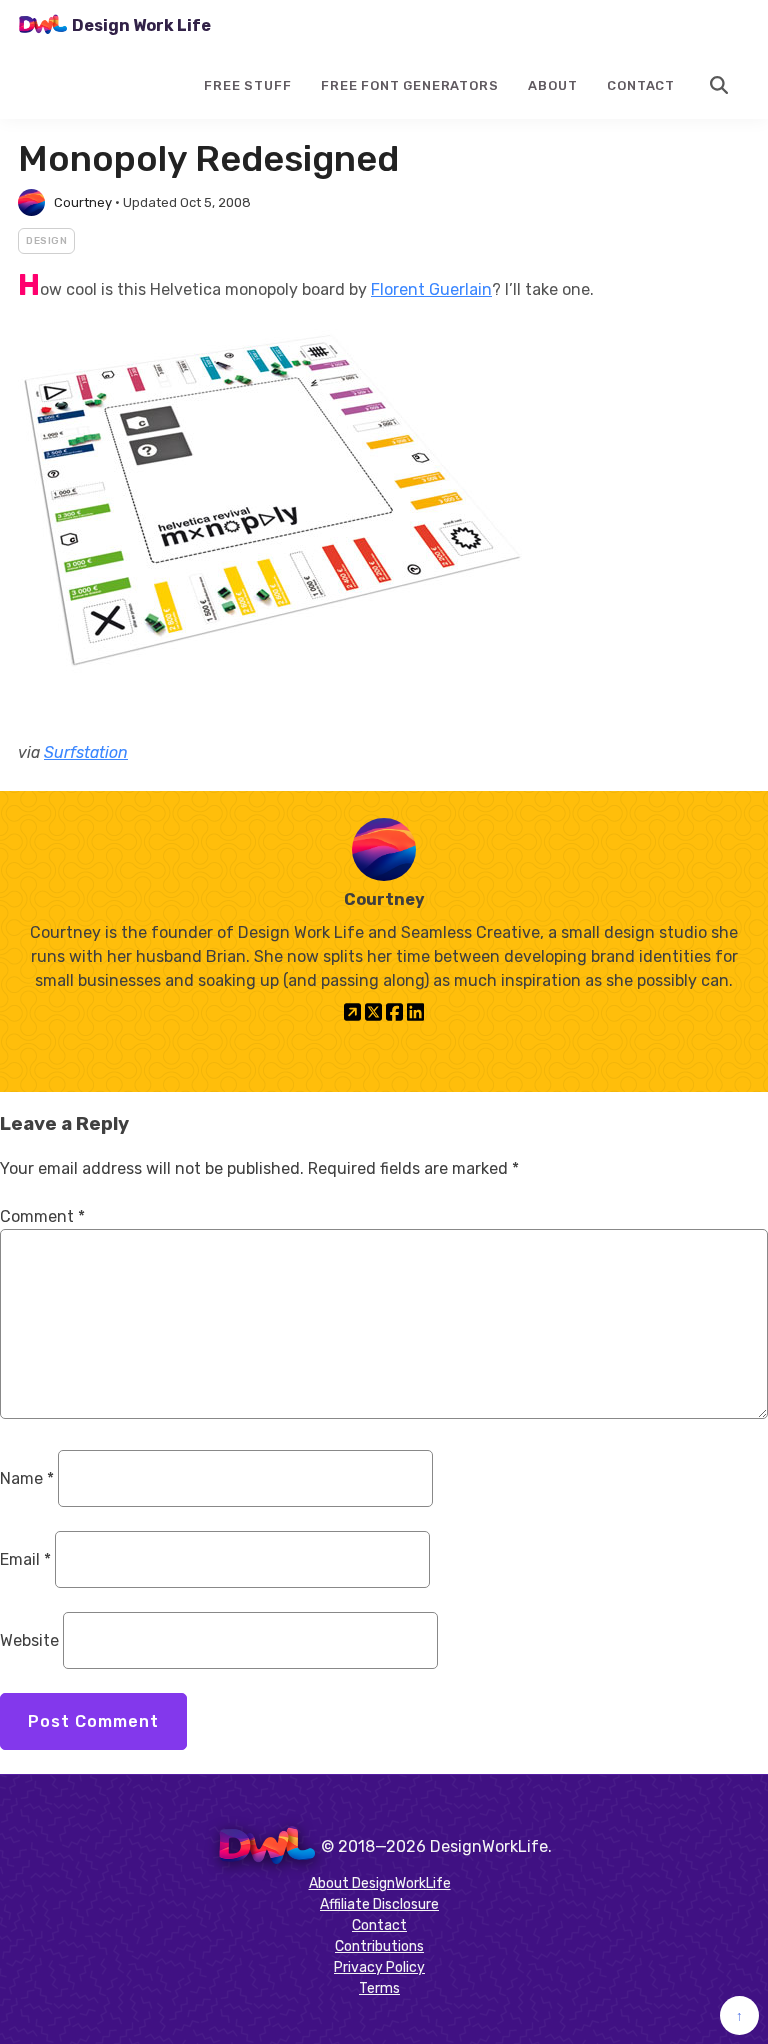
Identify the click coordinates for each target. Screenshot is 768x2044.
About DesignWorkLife (380, 1883)
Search (720, 85)
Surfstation (86, 752)
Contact (641, 85)
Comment (42, 1216)
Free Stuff (247, 85)
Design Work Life (141, 25)
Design (46, 241)
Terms (379, 1988)
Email (25, 1559)
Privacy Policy (379, 1967)
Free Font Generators (409, 85)
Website (29, 1640)
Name (27, 1478)
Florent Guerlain (431, 289)
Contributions (379, 1946)
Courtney (83, 202)
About (552, 85)
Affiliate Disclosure (379, 1904)
